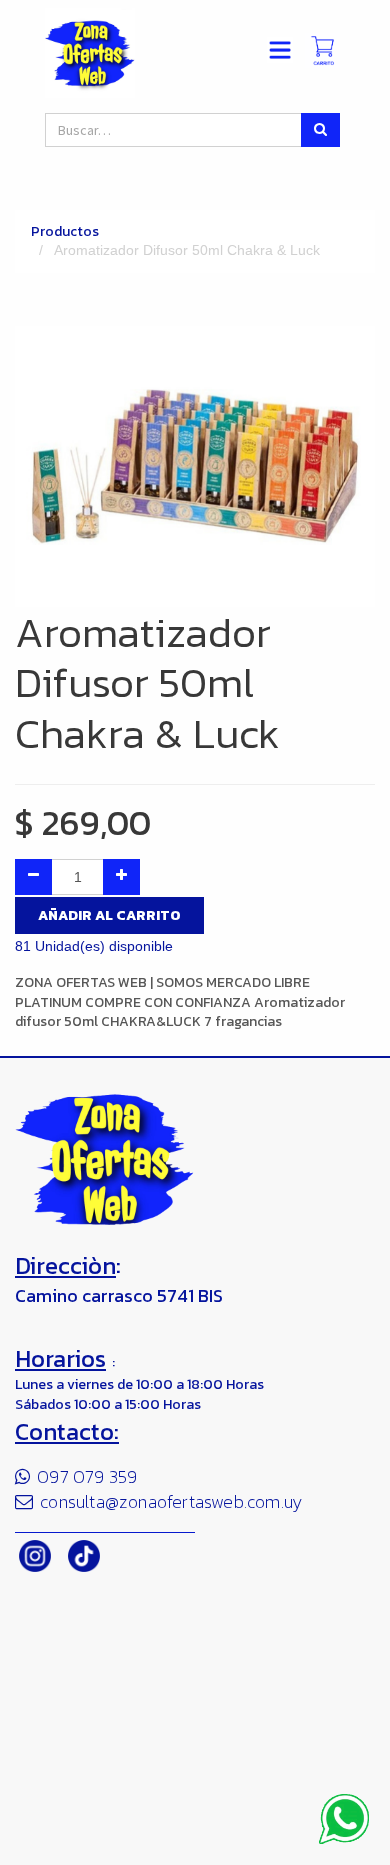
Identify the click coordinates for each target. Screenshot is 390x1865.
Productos (65, 231)
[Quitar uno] (33, 877)
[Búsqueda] (320, 130)
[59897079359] (344, 1819)
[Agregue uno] (121, 877)
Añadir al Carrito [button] (109, 915)
